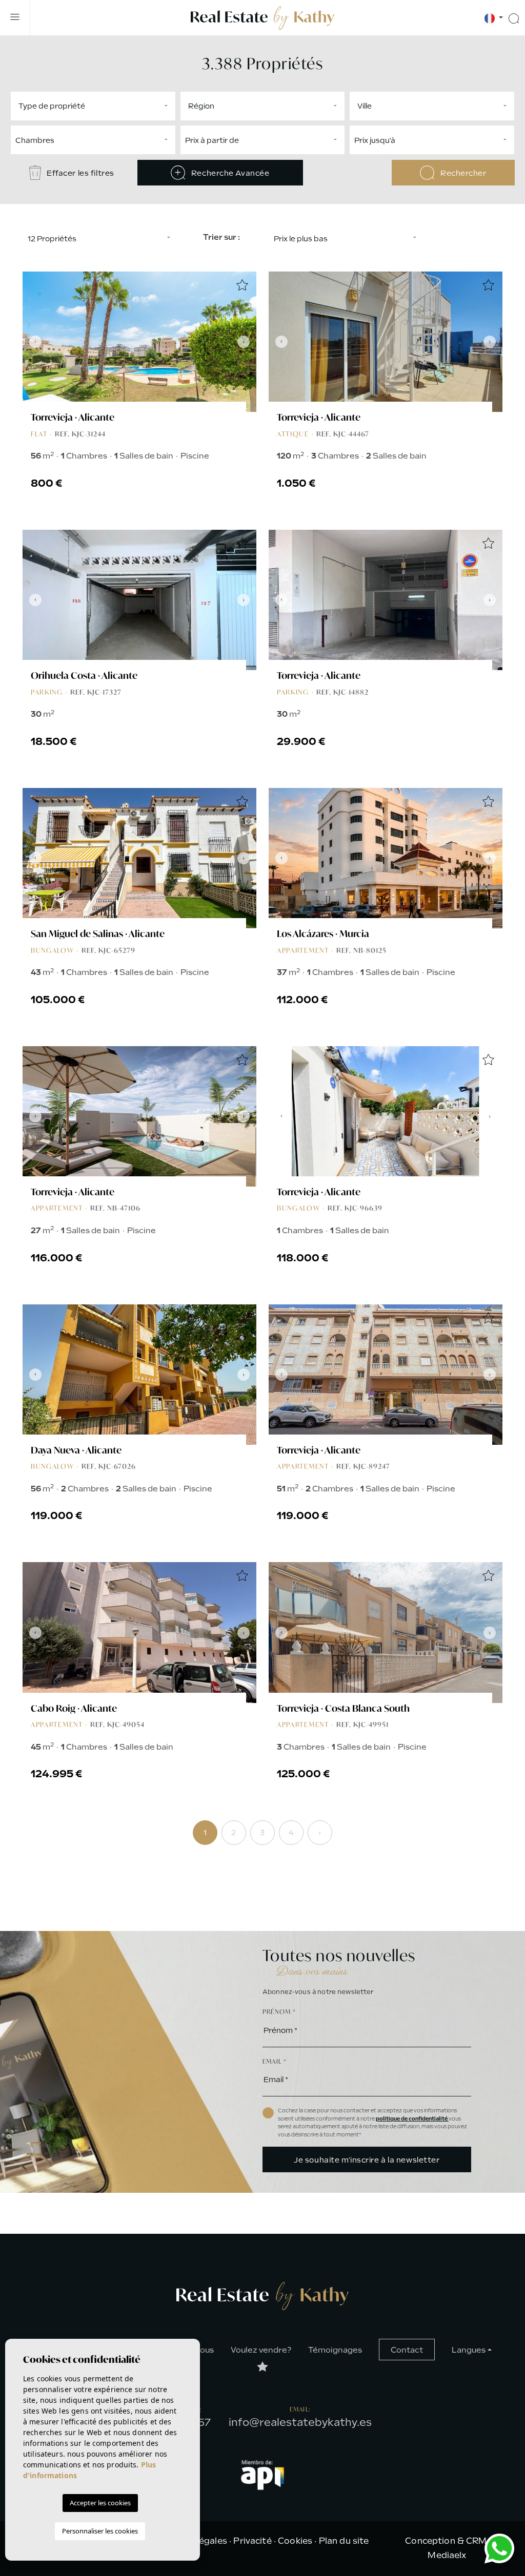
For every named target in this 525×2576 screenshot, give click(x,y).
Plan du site (344, 2541)
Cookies (295, 2541)
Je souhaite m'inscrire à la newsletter (367, 2160)
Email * (275, 2061)
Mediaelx (447, 2555)
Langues (469, 2350)
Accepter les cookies (100, 2503)
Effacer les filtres (80, 173)
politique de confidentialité (412, 2119)
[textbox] (96, 106)
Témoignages (335, 2350)
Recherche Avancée (229, 173)
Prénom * (279, 2012)
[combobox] (93, 106)
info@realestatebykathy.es (300, 2422)
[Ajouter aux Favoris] (242, 286)
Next (246, 342)
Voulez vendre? (261, 2350)
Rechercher (462, 173)
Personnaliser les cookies (100, 2531)
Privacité (252, 2541)
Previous (33, 342)
